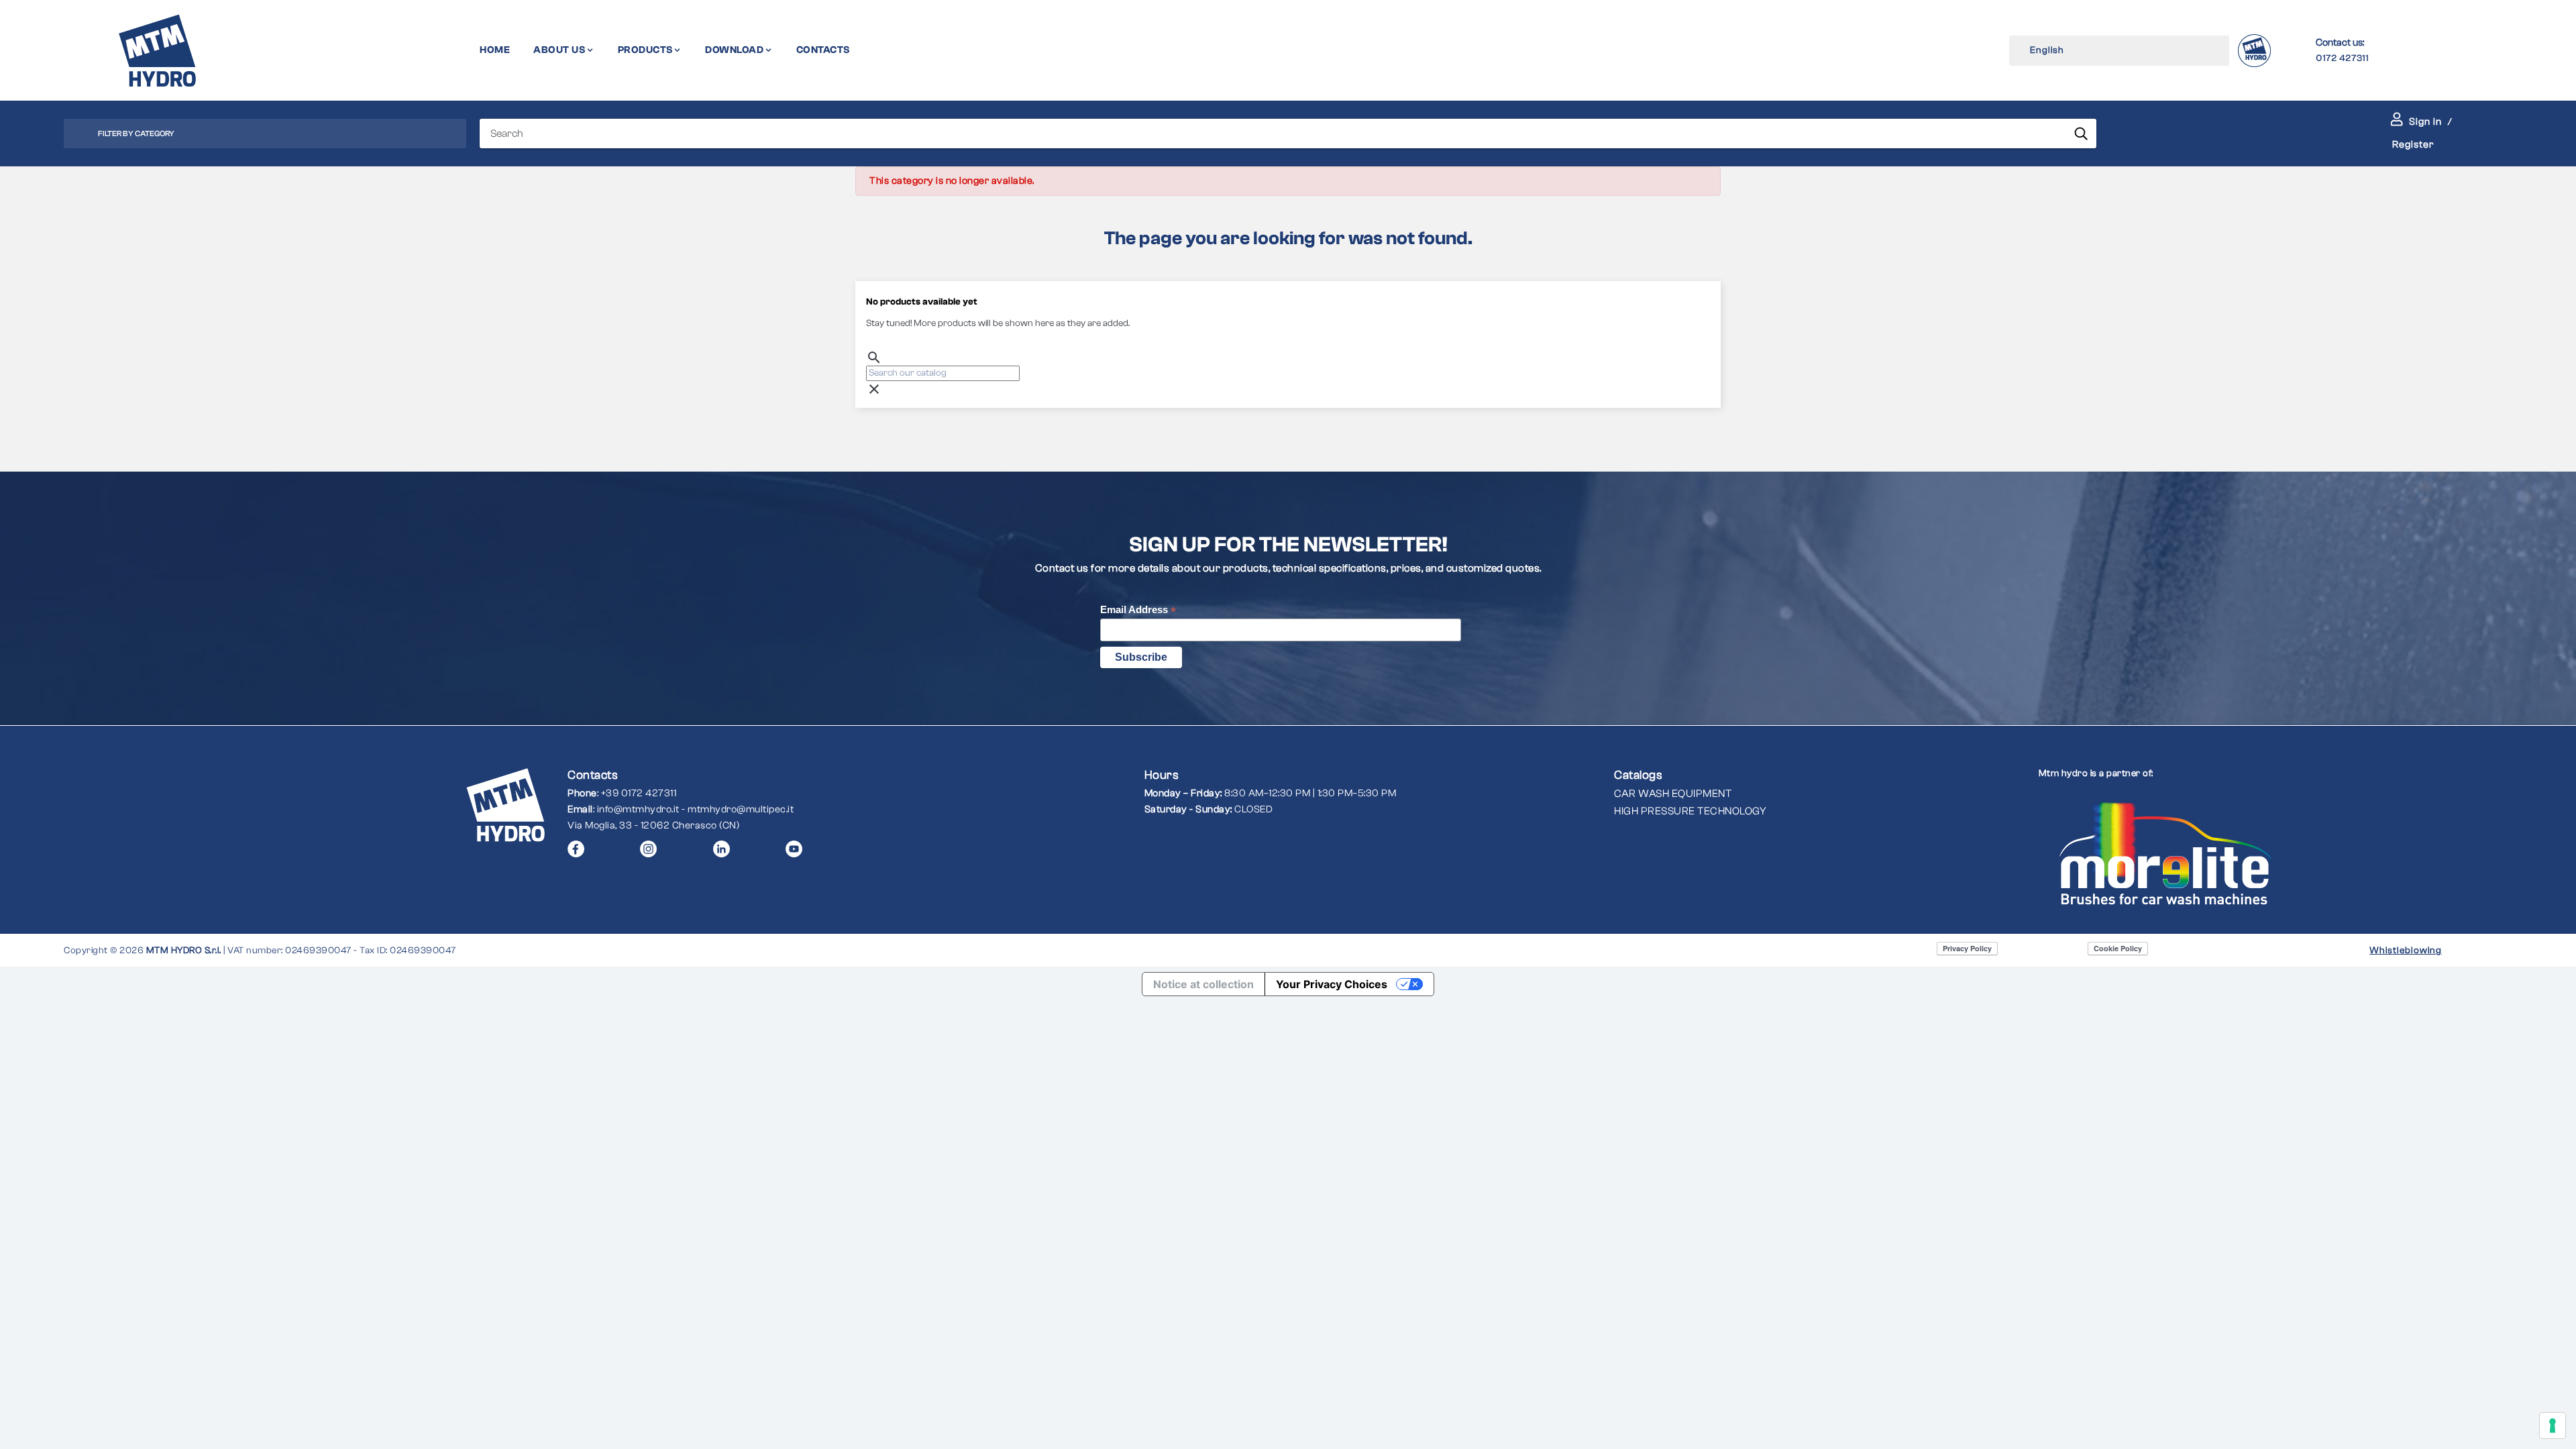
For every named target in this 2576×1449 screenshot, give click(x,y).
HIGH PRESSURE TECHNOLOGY (1690, 811)
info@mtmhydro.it (638, 809)
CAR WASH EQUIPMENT (1673, 794)
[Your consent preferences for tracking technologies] (2553, 1426)
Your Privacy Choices (1332, 984)
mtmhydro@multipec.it (741, 809)
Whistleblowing (2406, 951)
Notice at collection (1203, 984)
